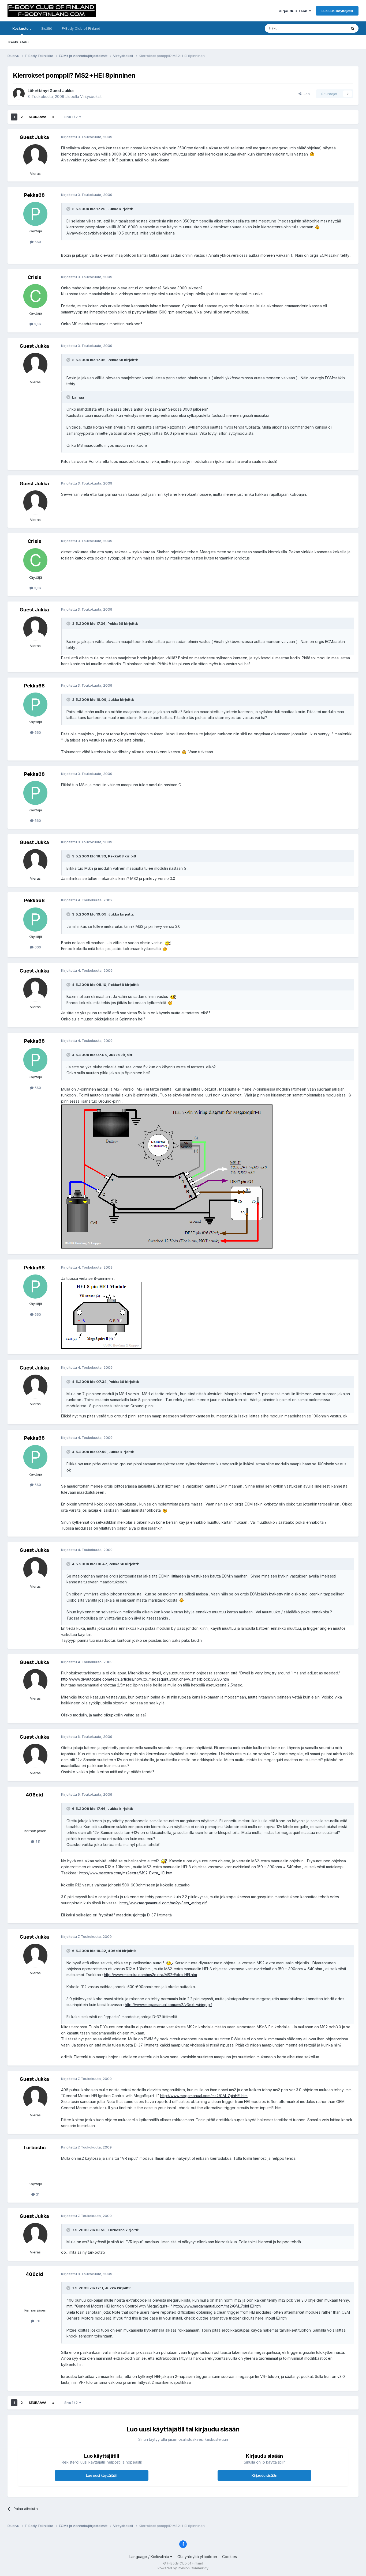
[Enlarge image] (312, 154)
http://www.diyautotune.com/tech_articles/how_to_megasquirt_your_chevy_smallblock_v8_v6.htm (145, 1679)
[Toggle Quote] (69, 209)
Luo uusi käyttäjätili (337, 11)
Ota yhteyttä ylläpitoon (197, 2557)
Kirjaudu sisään (294, 11)
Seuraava (38, 117)
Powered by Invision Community (183, 2568)
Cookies (229, 2557)
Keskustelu (22, 28)
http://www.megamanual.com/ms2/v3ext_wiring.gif (163, 1903)
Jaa (306, 94)
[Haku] (353, 28)
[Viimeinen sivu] (53, 117)
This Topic (331, 28)
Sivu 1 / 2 (72, 117)
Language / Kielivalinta (150, 2557)
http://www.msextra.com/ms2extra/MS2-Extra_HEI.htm (126, 1873)
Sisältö (47, 28)
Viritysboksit (91, 97)
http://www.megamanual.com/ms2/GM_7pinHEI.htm (204, 2096)
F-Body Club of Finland (81, 28)
